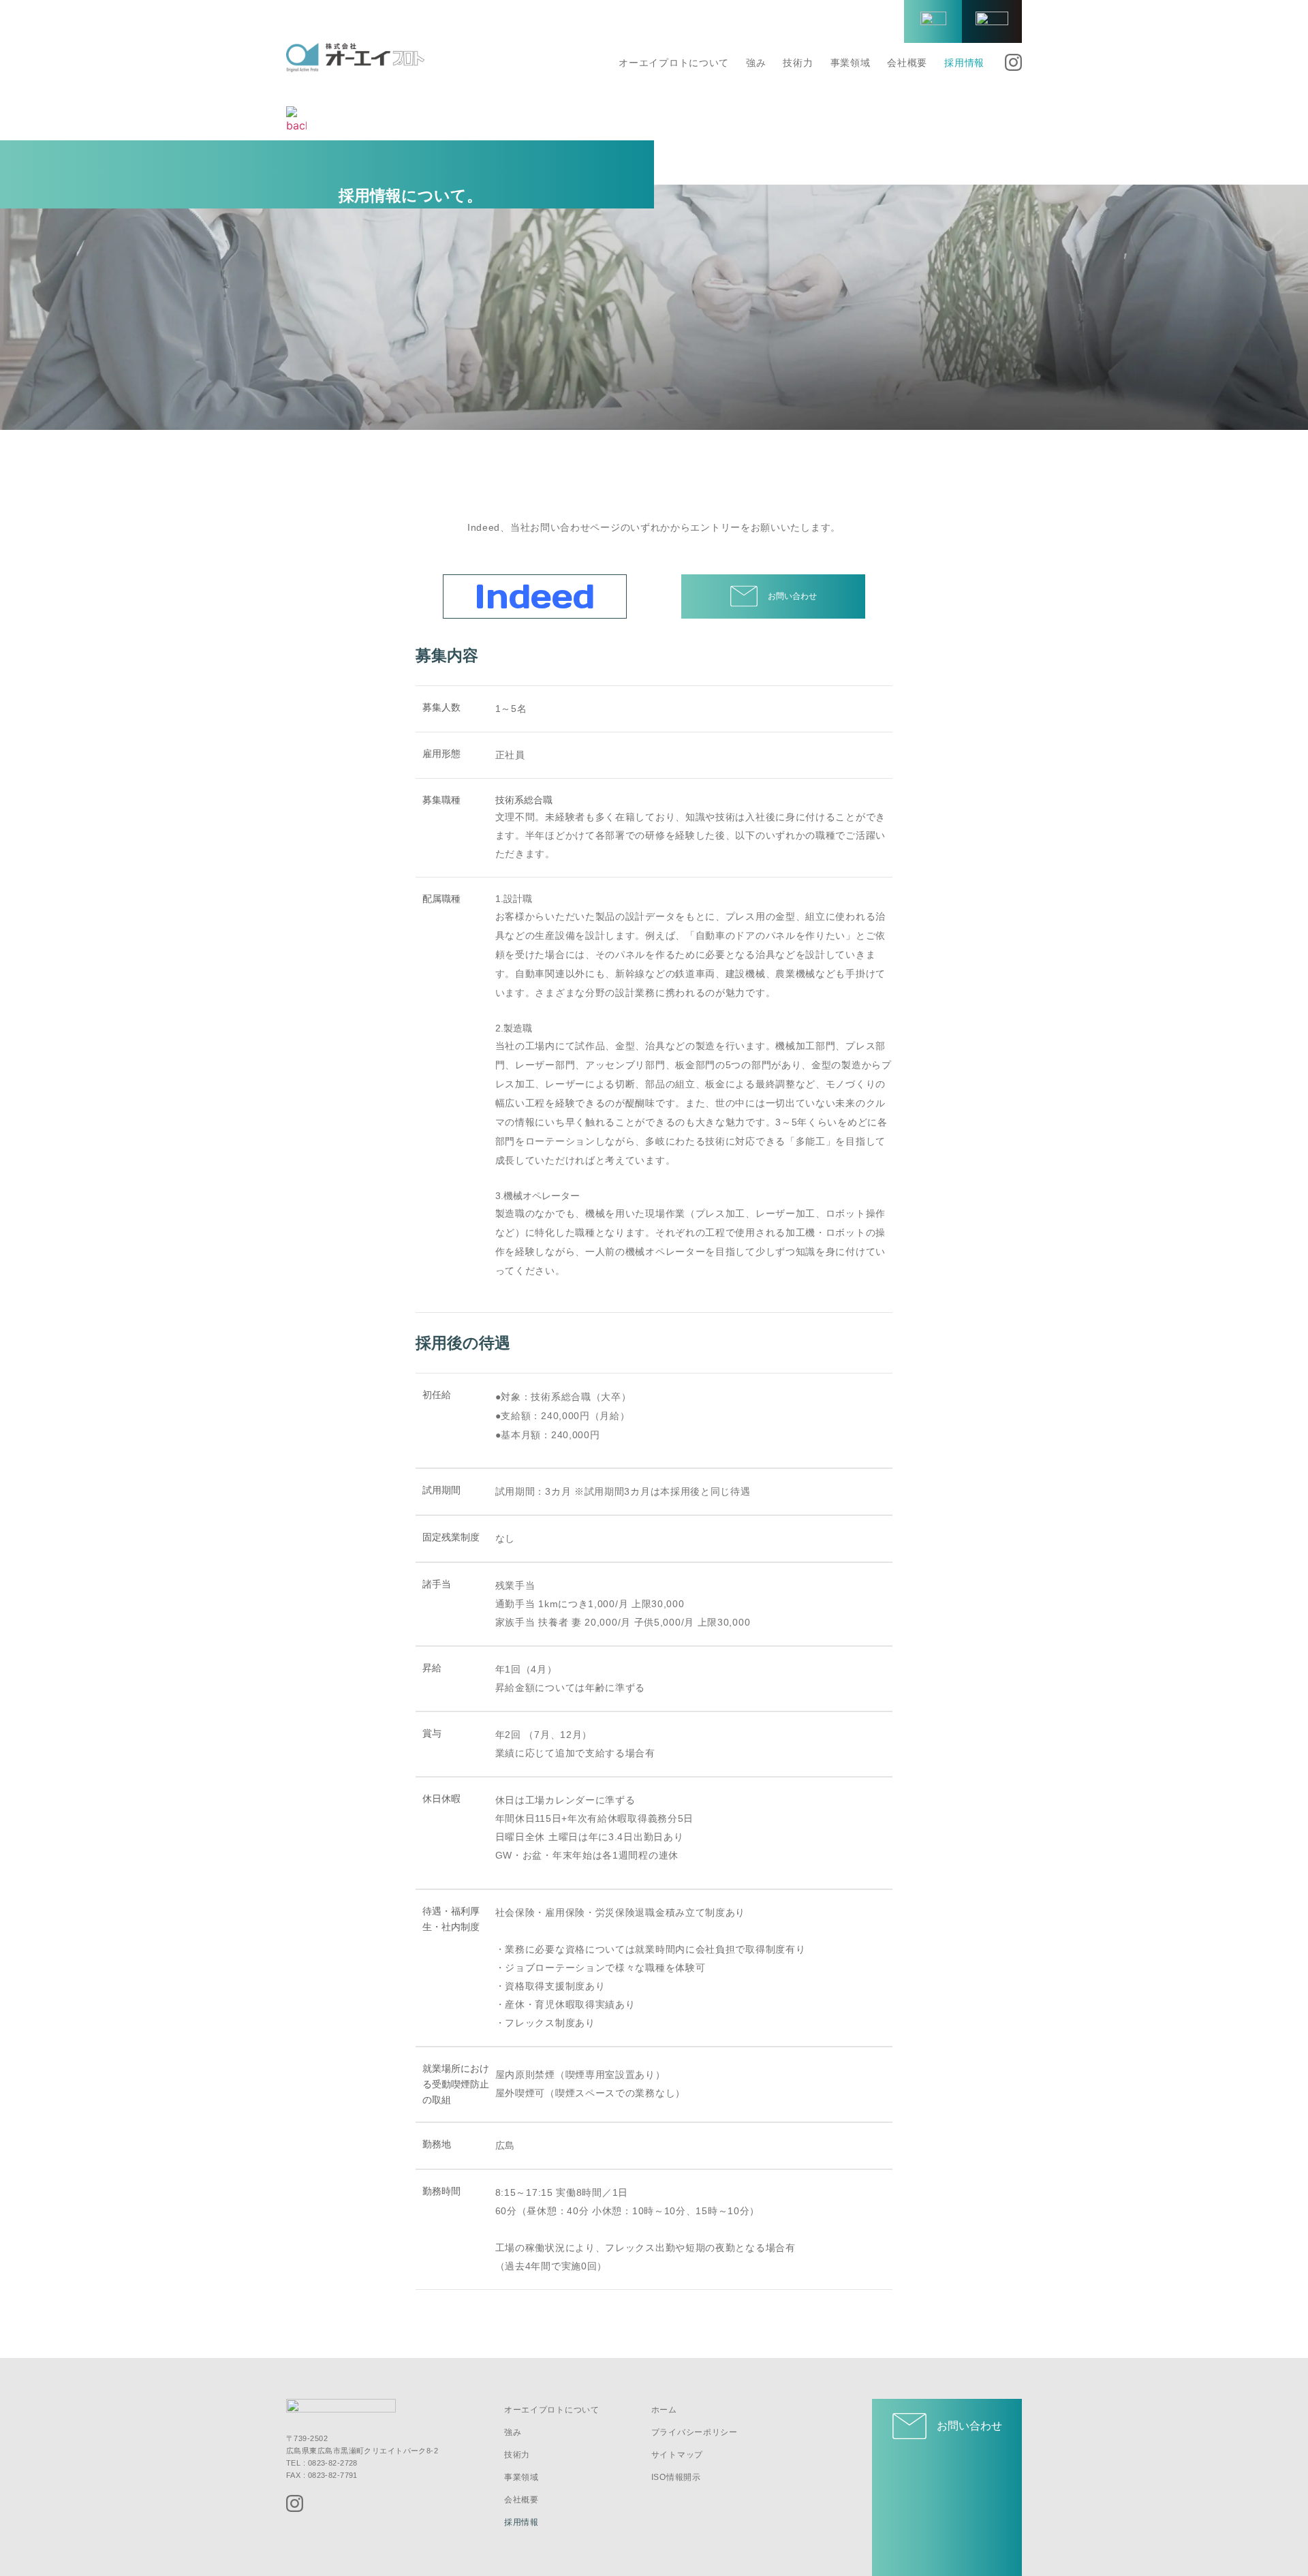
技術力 (798, 63)
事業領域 (851, 63)
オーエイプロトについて (674, 63)
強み (756, 63)
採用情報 (964, 63)
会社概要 (907, 63)
